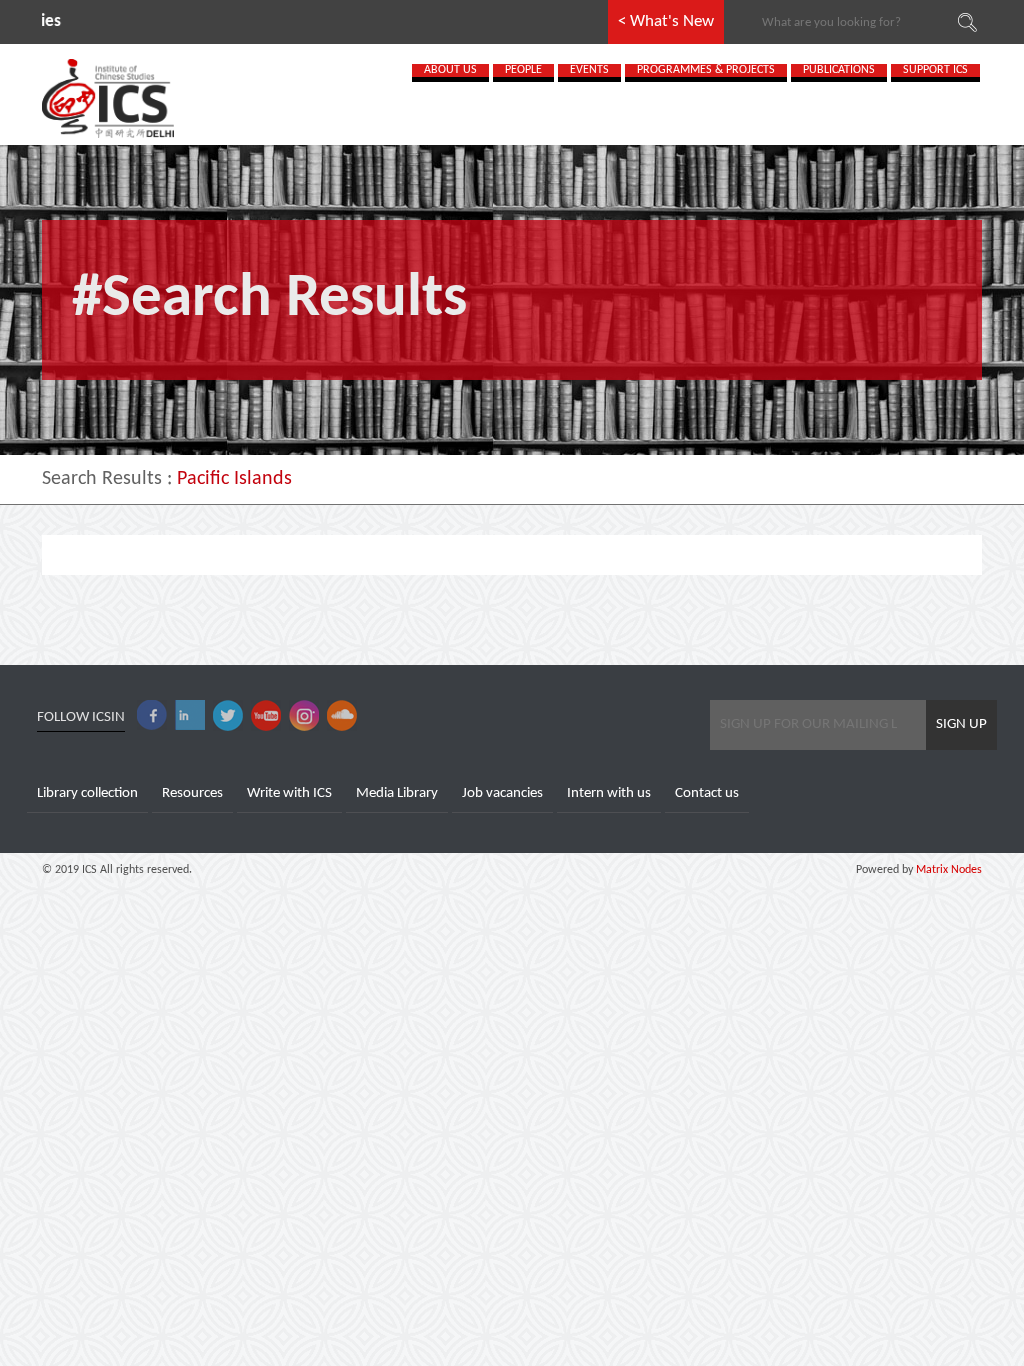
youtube (266, 715)
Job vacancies (502, 793)
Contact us (707, 793)
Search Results (102, 479)
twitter (228, 715)
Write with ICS (289, 793)
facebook (152, 715)
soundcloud (342, 715)
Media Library (397, 793)
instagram (304, 715)
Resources (192, 793)
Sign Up (961, 724)
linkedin (190, 715)
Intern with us (609, 793)
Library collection (87, 793)
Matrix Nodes (947, 870)
